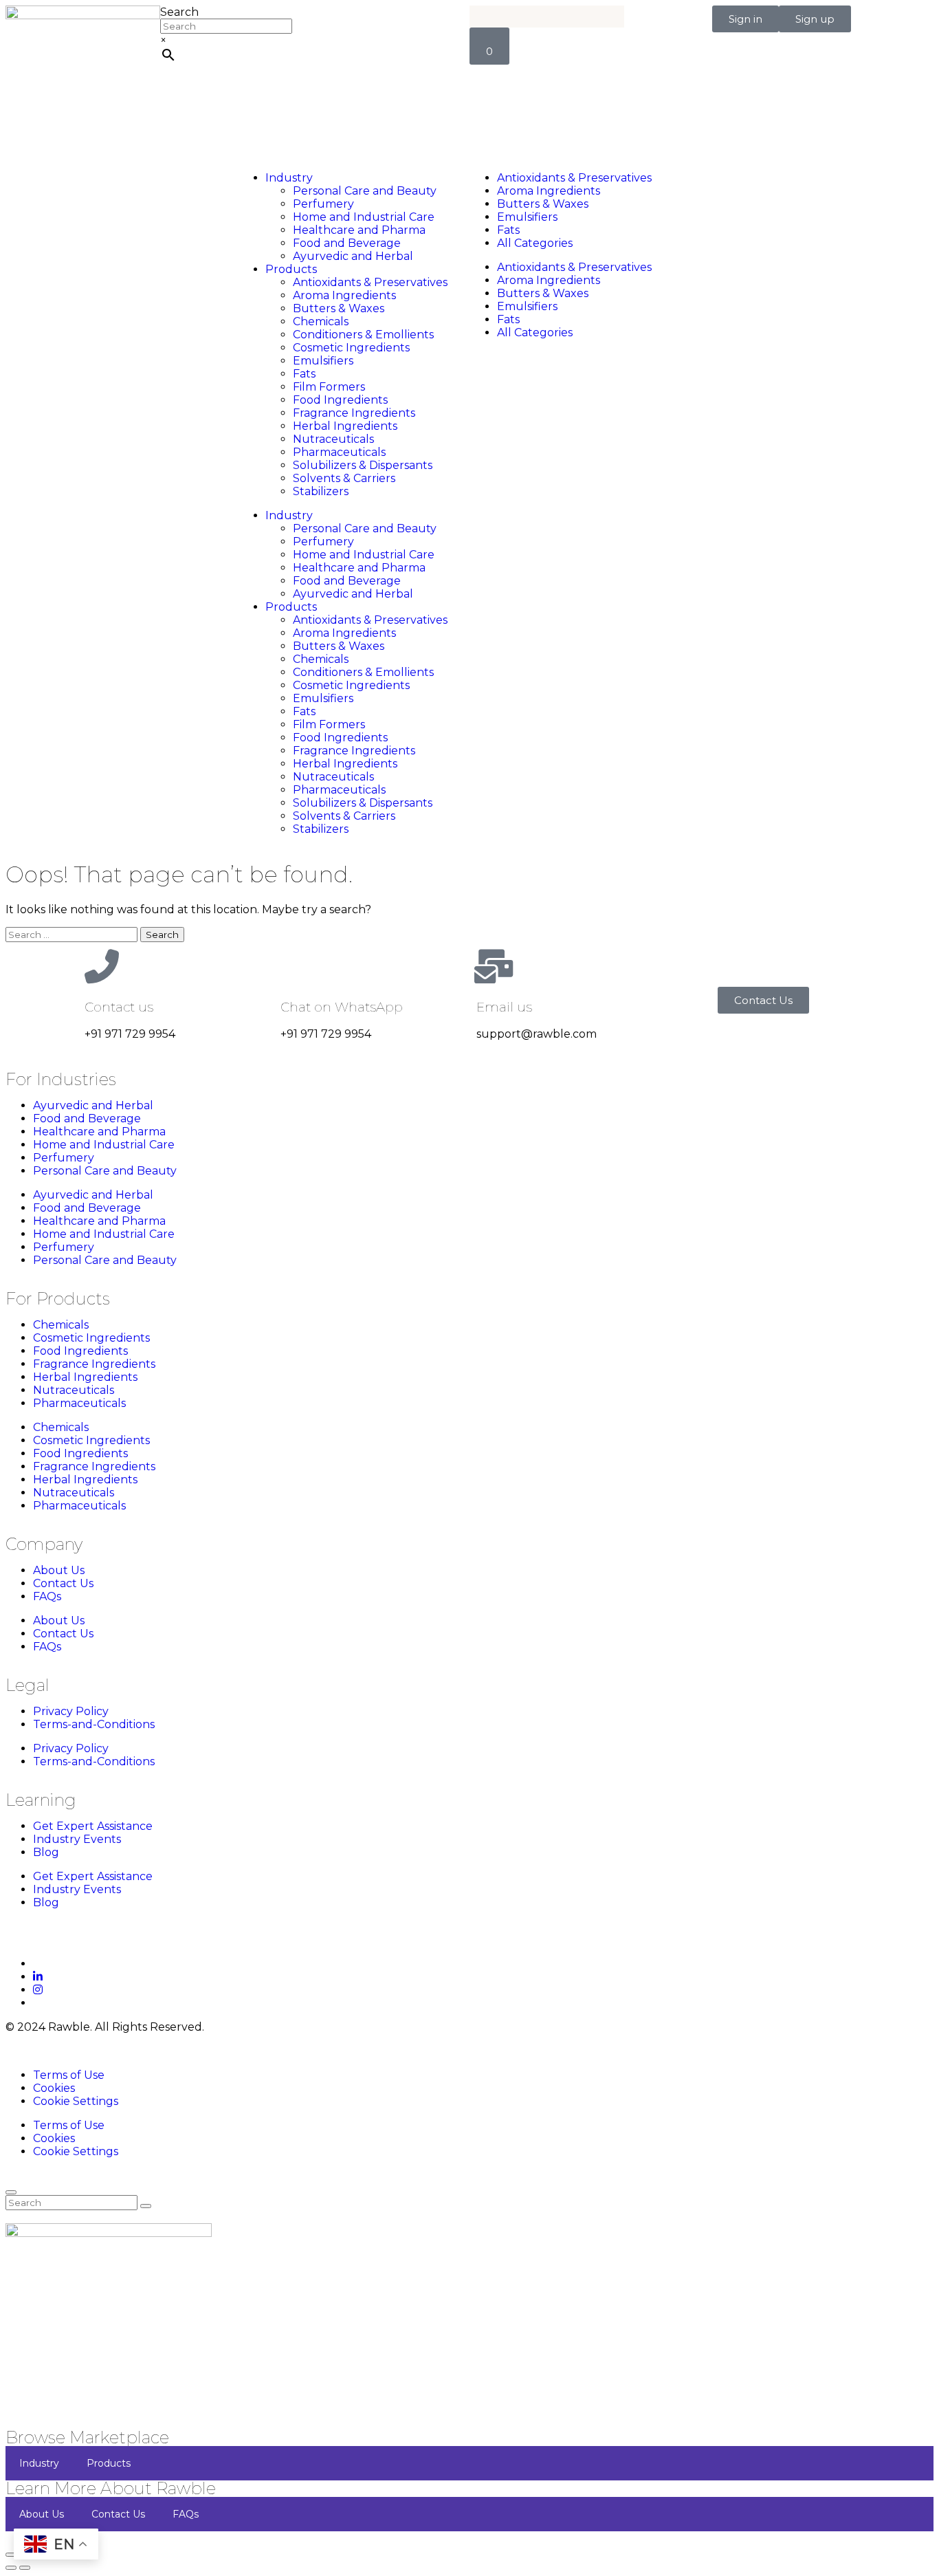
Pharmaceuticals (339, 452)
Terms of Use (69, 2075)
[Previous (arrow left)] (11, 2568)
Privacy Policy (71, 1711)
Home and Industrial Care (364, 217)
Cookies (54, 2088)
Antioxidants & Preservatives (370, 282)
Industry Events (77, 1839)
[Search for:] (73, 934)
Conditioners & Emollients (363, 335)
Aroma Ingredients (344, 295)
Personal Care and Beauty (365, 191)
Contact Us (63, 1583)
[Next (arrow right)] (25, 2568)
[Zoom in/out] (11, 2555)
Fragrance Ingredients (354, 413)
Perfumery (323, 204)
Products (291, 269)
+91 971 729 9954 (130, 1034)
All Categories (535, 243)
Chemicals (321, 321)
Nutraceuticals (333, 439)
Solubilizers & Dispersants (363, 465)
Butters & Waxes (339, 308)
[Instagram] (38, 1990)
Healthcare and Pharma (359, 230)
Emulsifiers (323, 361)
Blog (46, 1852)
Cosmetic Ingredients (351, 348)
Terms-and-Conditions (94, 1724)
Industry (289, 178)
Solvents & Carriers (344, 478)
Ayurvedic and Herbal (353, 256)
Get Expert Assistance (93, 1826)
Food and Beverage (347, 243)
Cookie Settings (76, 2101)
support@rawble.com (537, 1034)
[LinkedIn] (38, 1977)
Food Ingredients (340, 400)
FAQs (47, 1596)
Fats (304, 374)
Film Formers (329, 387)
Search (179, 12)
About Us (59, 1570)
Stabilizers (321, 491)
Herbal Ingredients (345, 426)
